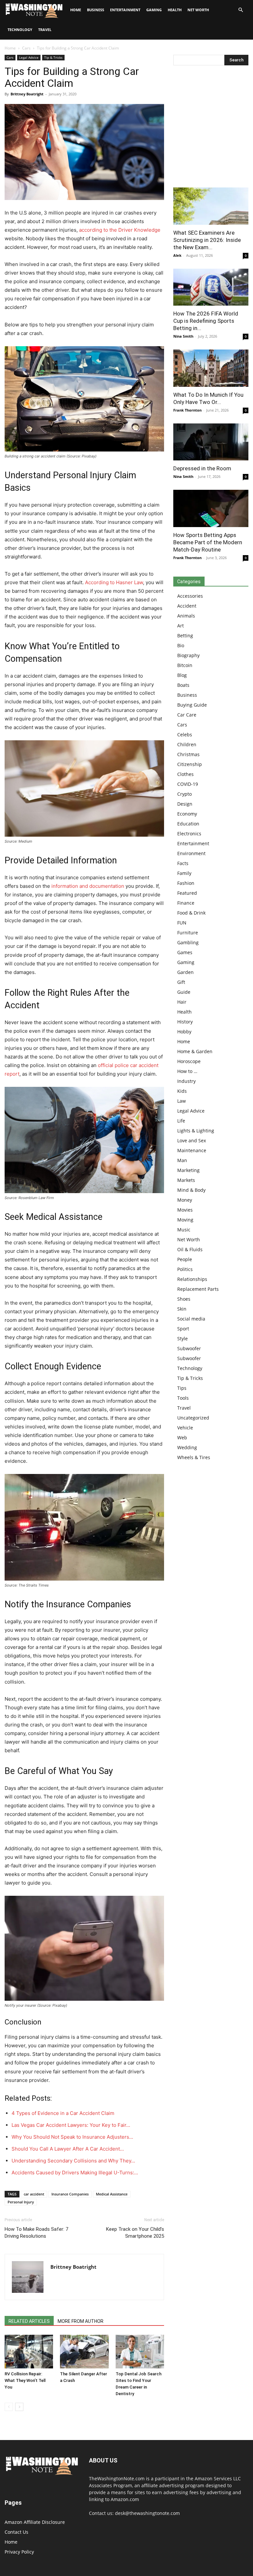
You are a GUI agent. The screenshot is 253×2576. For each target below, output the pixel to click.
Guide (184, 992)
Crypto (184, 794)
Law (182, 1101)
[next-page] (19, 2407)
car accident (34, 2194)
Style (183, 1338)
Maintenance (192, 1150)
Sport (183, 1329)
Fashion (186, 883)
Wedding (187, 1447)
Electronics (189, 834)
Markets (186, 1180)
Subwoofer (189, 1348)
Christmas (188, 754)
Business (96, 10)
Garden (185, 972)
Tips (182, 1388)
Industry (186, 1081)
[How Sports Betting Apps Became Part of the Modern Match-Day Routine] (211, 508)
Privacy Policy (19, 2552)
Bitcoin (185, 665)
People (185, 1259)
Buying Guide (192, 705)
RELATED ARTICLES (29, 2321)
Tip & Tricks (53, 57)
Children (187, 744)
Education (188, 824)
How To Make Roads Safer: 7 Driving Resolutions (36, 2233)
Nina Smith (183, 336)
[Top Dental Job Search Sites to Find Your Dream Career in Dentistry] (140, 2351)
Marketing (188, 1170)
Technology (20, 30)
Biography (188, 655)
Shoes (184, 1299)
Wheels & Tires (194, 1457)
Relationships (192, 1279)
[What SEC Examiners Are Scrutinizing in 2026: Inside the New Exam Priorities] (211, 206)
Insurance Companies (70, 2194)
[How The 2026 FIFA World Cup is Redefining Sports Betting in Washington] (211, 287)
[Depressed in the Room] (211, 442)
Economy (187, 814)
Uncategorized (193, 1418)
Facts (183, 863)
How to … (187, 1071)
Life (181, 1121)
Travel (45, 30)
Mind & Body (191, 1190)
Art (181, 626)
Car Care (187, 715)
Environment (191, 853)
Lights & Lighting (196, 1131)
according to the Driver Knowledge (120, 230)
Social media (191, 1319)
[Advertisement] (211, 128)
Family (184, 873)
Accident (187, 606)
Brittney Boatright (27, 94)
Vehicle (185, 1428)
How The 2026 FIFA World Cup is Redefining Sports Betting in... (206, 321)
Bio (181, 645)
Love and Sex (192, 1140)
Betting (185, 636)
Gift (181, 982)
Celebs (185, 735)
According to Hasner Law (114, 582)
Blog (182, 675)
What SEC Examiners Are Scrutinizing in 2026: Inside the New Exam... (207, 240)
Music (184, 1230)
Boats (183, 685)
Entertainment (125, 10)
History (185, 1022)
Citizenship (190, 764)
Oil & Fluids (190, 1249)
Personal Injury (21, 2202)
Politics (185, 1269)
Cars (26, 48)
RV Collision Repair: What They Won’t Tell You (25, 2380)
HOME (76, 10)
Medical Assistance (112, 2194)
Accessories (190, 596)
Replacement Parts (198, 1289)
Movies (185, 1210)
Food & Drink (191, 913)
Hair (182, 1002)
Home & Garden (195, 1051)
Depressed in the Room (202, 468)
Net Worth (198, 10)
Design (185, 804)
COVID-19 (188, 784)
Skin (182, 1309)
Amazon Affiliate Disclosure (35, 2522)
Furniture (188, 933)
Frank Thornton (187, 410)
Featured (187, 893)
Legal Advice (29, 57)
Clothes (185, 774)
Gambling (188, 942)
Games (185, 952)
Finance (186, 903)
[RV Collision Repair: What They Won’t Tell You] (29, 2351)
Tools (183, 1398)
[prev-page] (9, 2407)
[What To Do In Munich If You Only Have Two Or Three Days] (211, 368)
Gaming (154, 10)
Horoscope (189, 1061)
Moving (185, 1220)
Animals (186, 616)
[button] (240, 10)
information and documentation (88, 886)
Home (10, 48)
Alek (177, 255)
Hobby (184, 1032)
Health (175, 10)
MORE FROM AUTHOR (81, 2321)
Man (182, 1160)
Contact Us (16, 2532)
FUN (182, 923)
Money (185, 1200)
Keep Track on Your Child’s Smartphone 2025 (135, 2233)
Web (182, 1438)
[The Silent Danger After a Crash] (84, 2351)
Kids (182, 1091)
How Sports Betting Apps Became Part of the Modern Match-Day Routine (208, 542)
